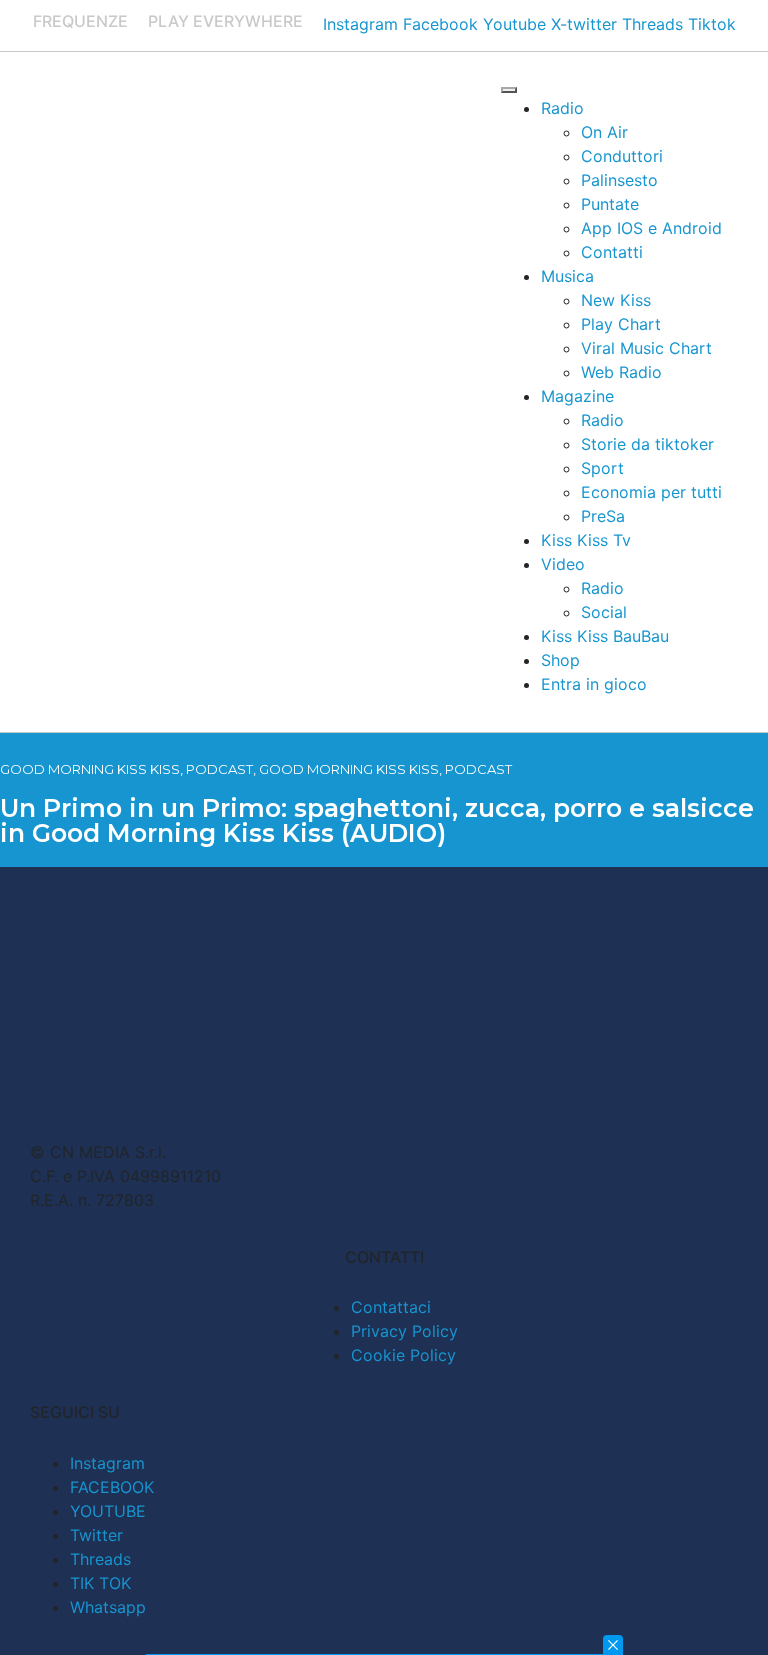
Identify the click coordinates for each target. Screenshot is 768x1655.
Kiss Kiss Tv (586, 540)
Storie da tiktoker (647, 444)
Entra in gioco (594, 684)
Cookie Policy (403, 1355)
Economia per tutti (651, 492)
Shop (560, 660)
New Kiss (616, 300)
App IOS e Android (651, 228)
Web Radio (621, 372)
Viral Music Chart (646, 348)
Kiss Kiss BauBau (605, 636)
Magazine (577, 396)
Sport (602, 468)
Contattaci (391, 1307)
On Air (604, 132)
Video (563, 564)
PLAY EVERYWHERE (225, 21)
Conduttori (622, 156)
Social (604, 612)
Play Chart (621, 324)
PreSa (603, 516)
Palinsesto (619, 180)
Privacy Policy (404, 1331)
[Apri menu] (509, 90)
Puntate (610, 204)
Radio (562, 108)
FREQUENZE (80, 21)
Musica (567, 276)
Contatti (612, 252)
